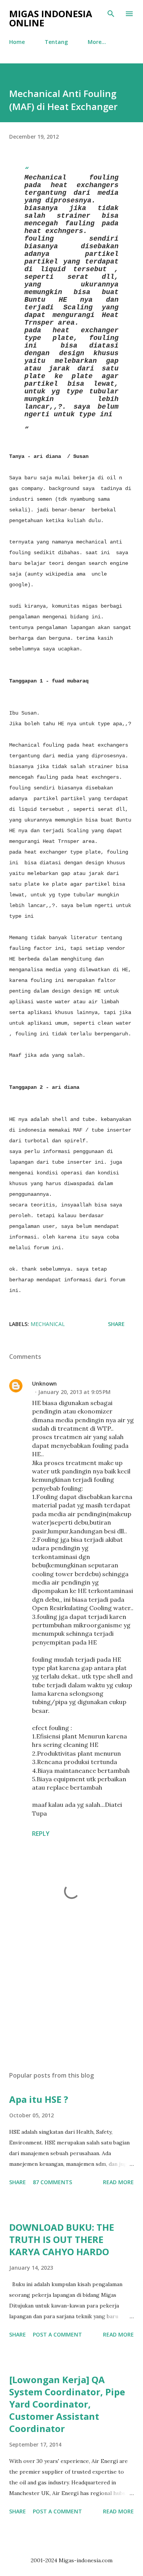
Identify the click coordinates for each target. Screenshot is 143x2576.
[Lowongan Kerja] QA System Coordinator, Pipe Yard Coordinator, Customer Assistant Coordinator (67, 2404)
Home (17, 42)
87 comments (52, 2182)
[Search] (111, 14)
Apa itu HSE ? (39, 2099)
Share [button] (116, 1324)
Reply (41, 1834)
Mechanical (48, 1324)
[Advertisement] (71, 1999)
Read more (118, 2182)
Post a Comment (57, 2334)
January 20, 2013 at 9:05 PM (74, 1392)
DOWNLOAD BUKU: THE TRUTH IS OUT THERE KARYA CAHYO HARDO (62, 2239)
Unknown (44, 1383)
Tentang (56, 42)
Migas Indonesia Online (51, 18)
